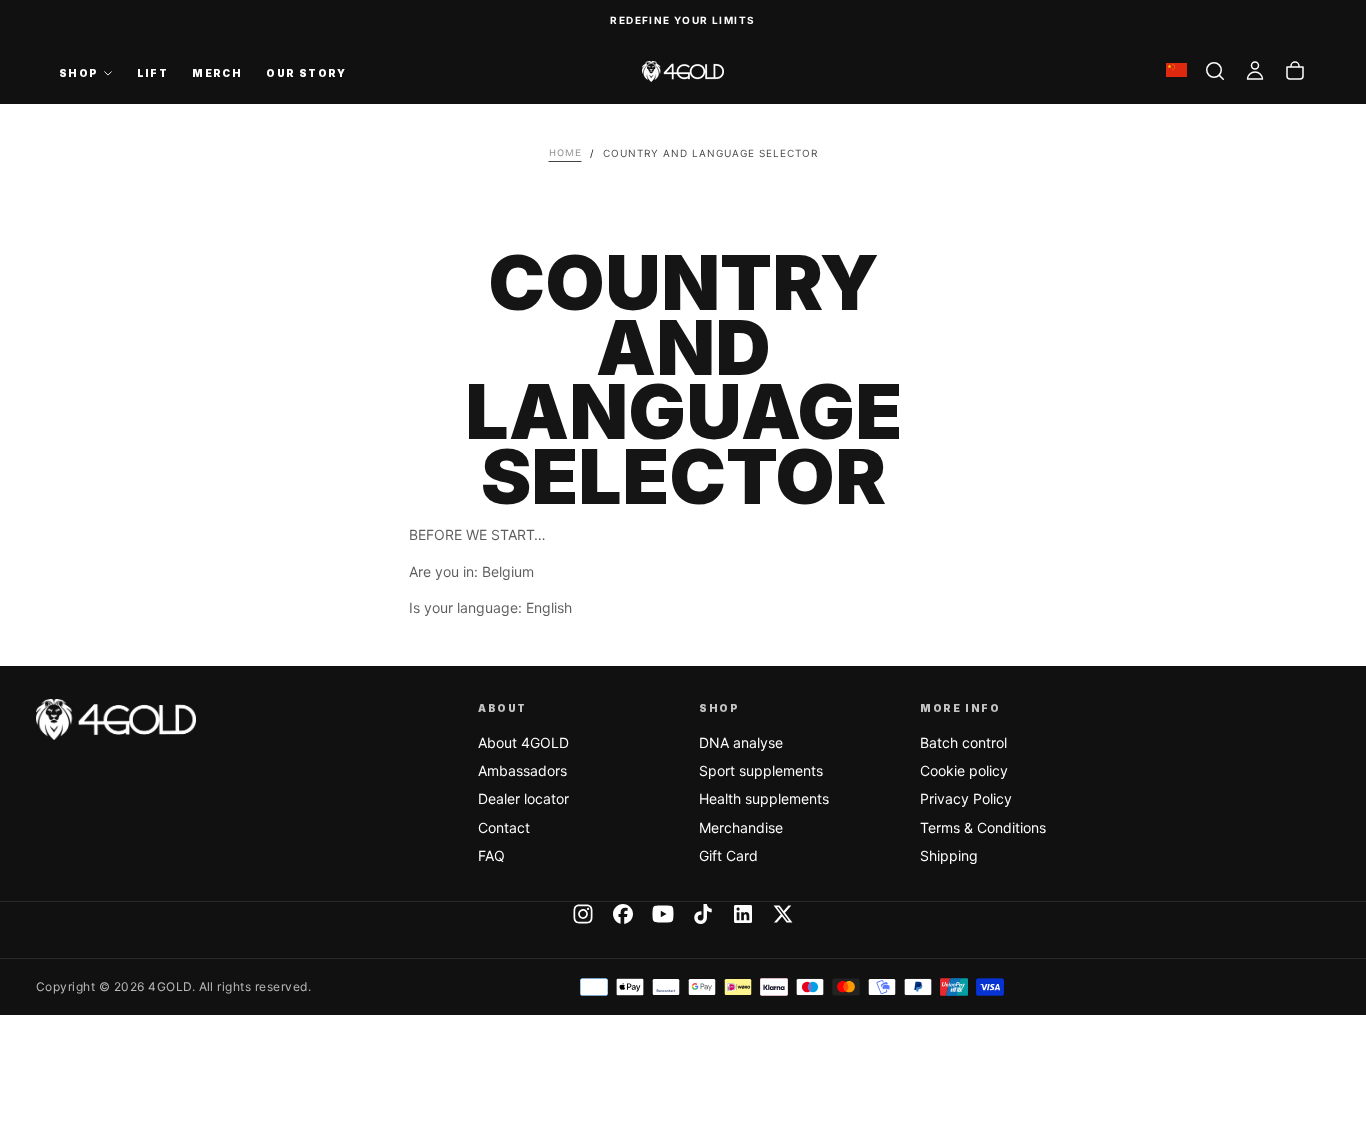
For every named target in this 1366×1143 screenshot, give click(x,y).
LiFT (153, 73)
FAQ (491, 855)
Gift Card (728, 855)
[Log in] (1255, 71)
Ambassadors (522, 770)
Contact (504, 827)
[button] (1215, 71)
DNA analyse (741, 742)
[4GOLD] (116, 719)
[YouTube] (663, 914)
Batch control (963, 742)
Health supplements (764, 798)
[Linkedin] (743, 914)
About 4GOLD (523, 742)
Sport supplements (761, 770)
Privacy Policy (966, 798)
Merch (217, 73)
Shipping (949, 855)
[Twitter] (783, 914)
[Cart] (1295, 71)
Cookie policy (964, 770)
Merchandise (741, 827)
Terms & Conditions (983, 827)
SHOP (79, 73)
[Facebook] (623, 914)
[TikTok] (703, 914)
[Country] (1176, 71)
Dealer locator (523, 798)
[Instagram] (583, 914)
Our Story (306, 73)
